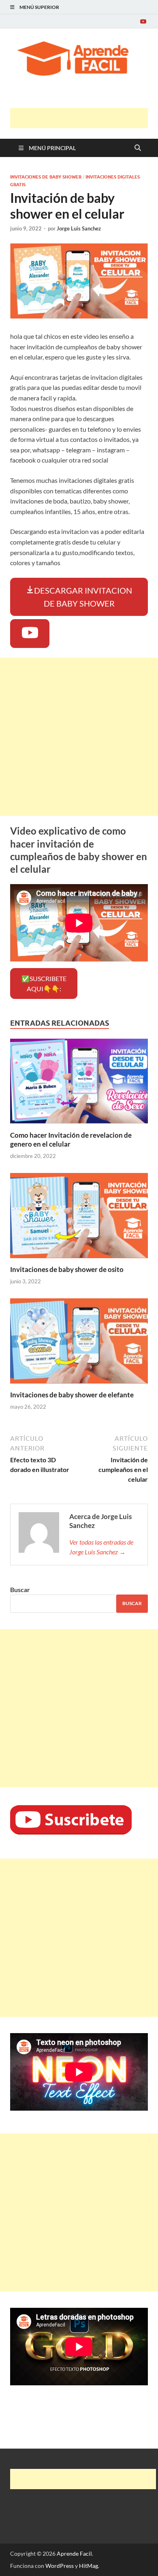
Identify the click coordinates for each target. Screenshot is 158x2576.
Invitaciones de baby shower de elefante (72, 1395)
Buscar (20, 1589)
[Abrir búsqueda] (138, 148)
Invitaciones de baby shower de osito (67, 1269)
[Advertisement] (84, 118)
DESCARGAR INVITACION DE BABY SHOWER (83, 597)
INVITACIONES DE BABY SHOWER (46, 177)
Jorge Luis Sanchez (79, 228)
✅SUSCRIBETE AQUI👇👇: (44, 984)
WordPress (60, 2566)
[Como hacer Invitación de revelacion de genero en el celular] (79, 1084)
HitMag (89, 2566)
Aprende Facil (74, 2553)
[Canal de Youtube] (143, 21)
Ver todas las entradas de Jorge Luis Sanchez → (101, 1547)
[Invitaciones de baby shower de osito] (79, 1218)
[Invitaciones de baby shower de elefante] (79, 1344)
